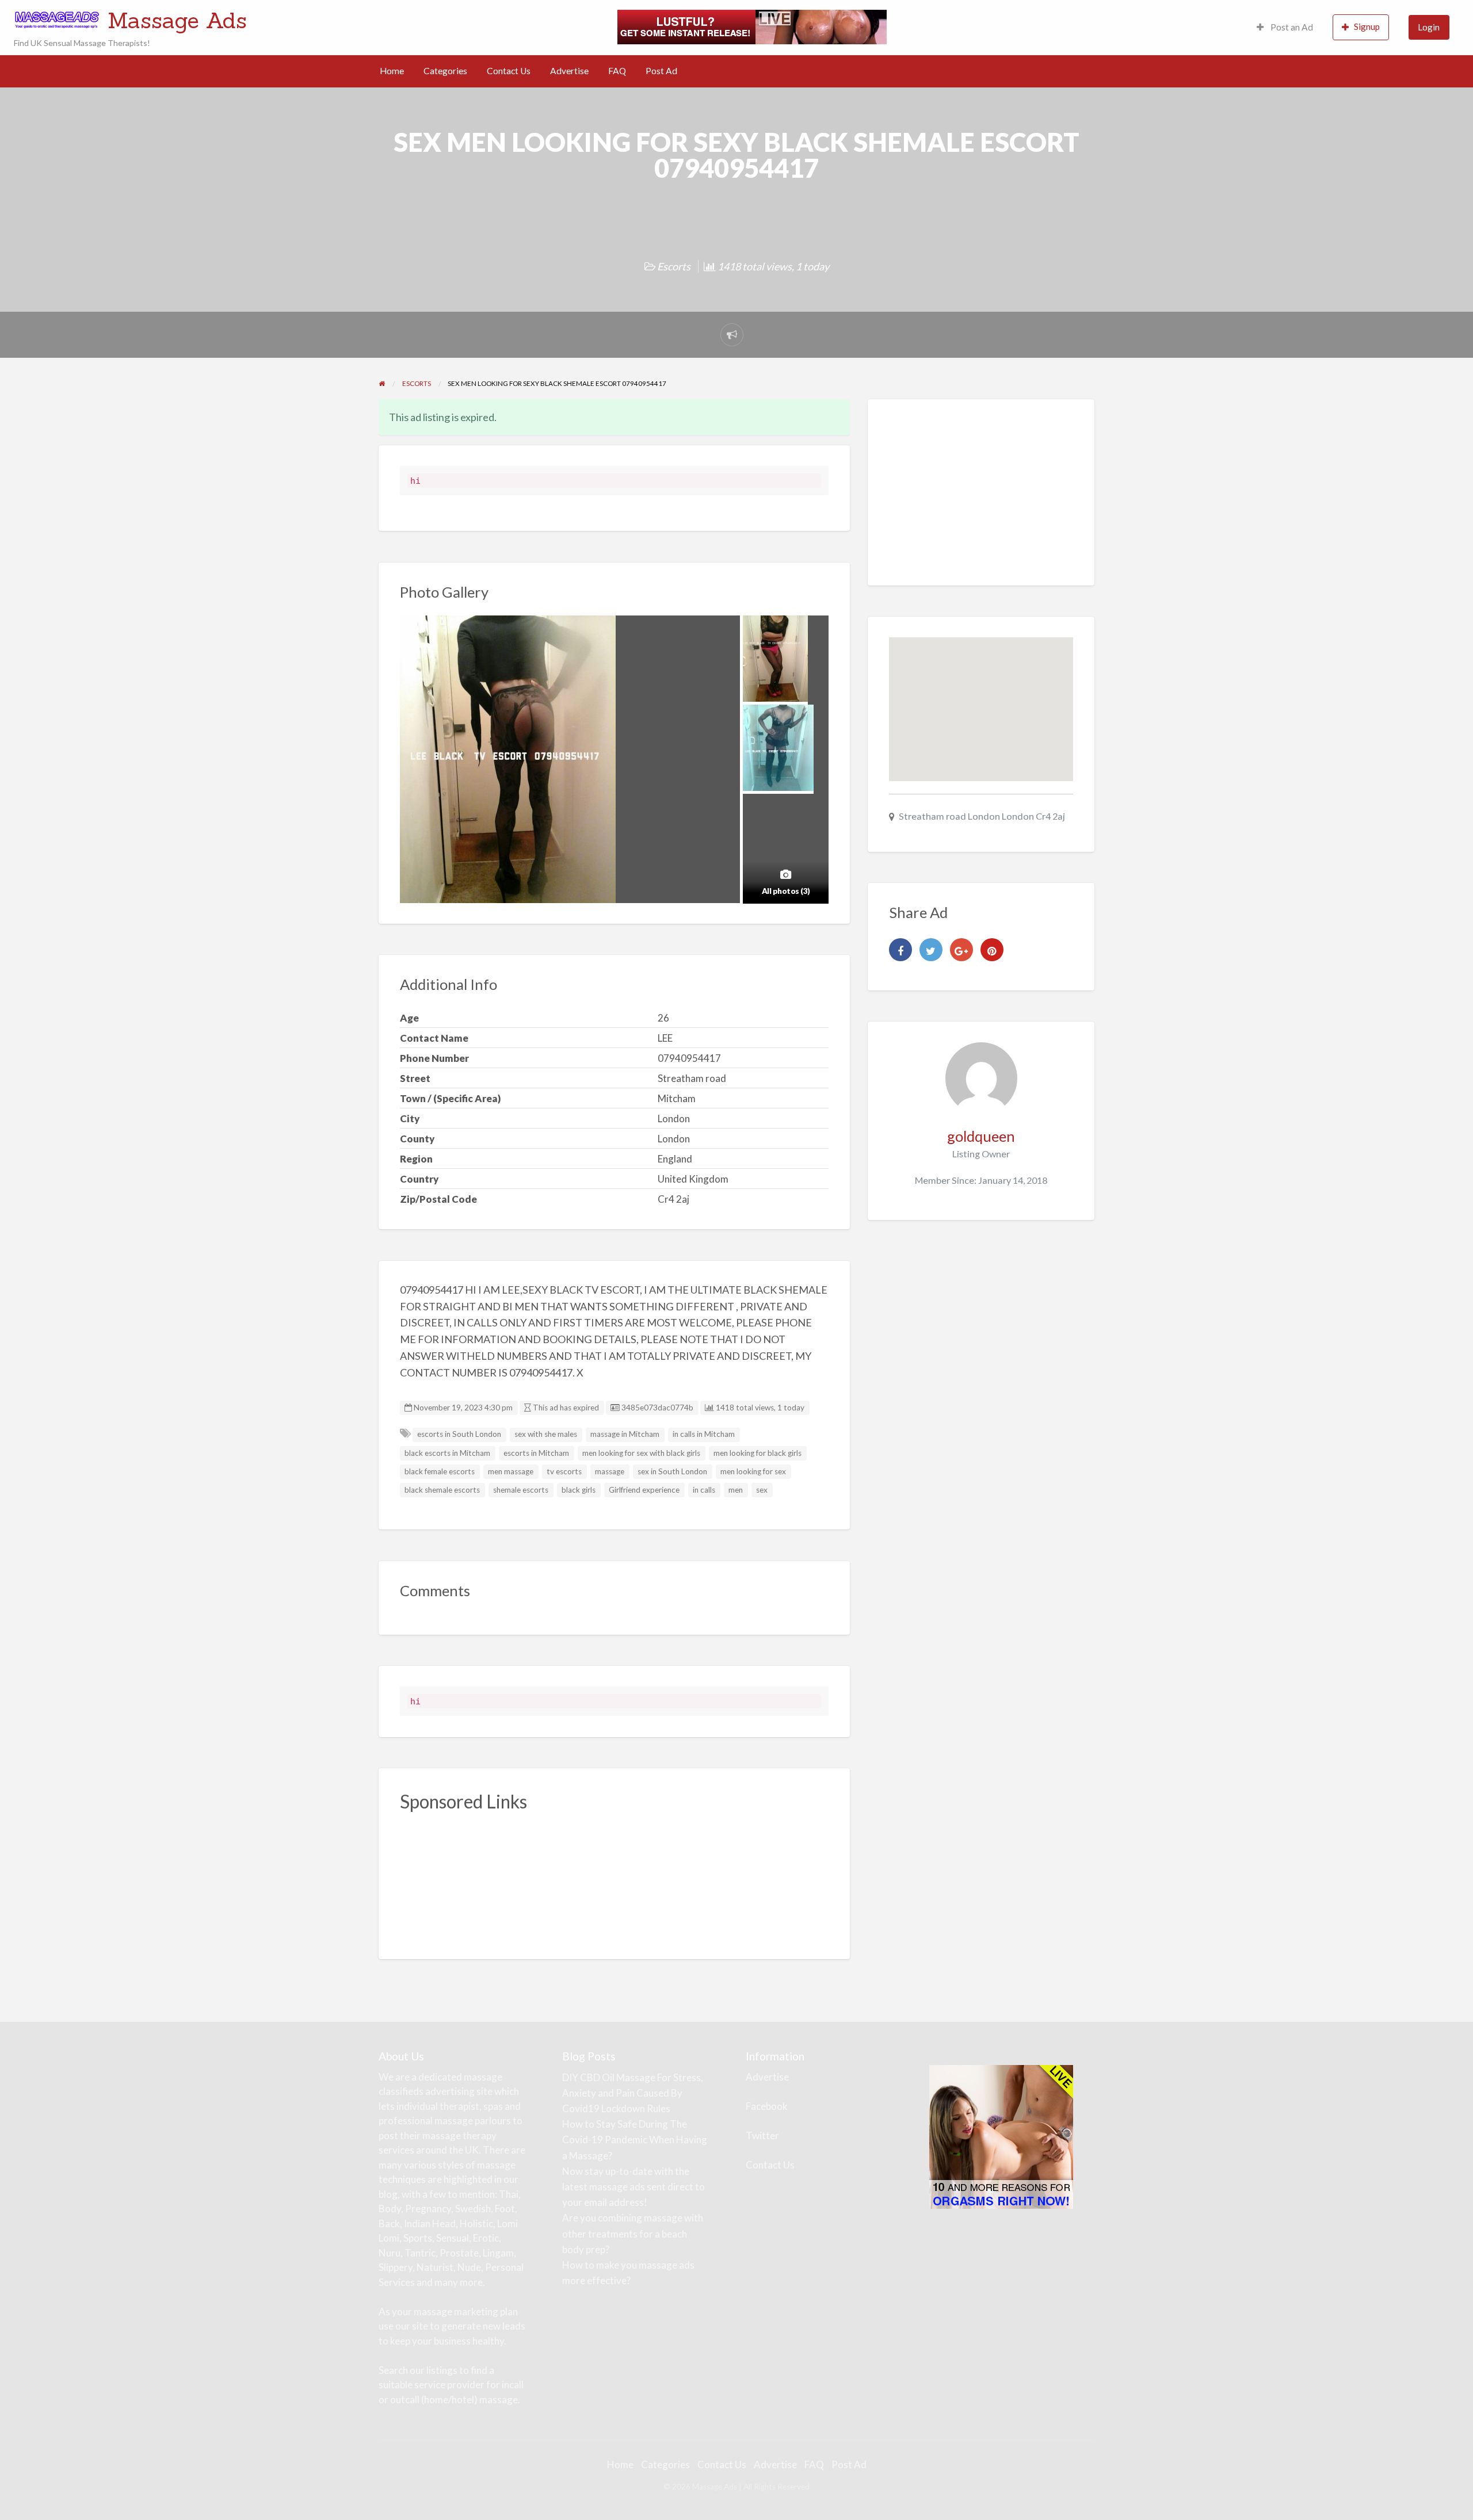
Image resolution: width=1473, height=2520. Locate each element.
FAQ (617, 71)
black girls (579, 1490)
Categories (445, 71)
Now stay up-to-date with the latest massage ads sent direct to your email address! (634, 2187)
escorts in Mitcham (536, 1453)
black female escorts (440, 1471)
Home (392, 71)
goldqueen (981, 1136)
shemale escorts (521, 1490)
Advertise (569, 71)
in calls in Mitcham (704, 1434)
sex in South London (672, 1471)
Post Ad (661, 71)
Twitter (762, 2135)
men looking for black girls (758, 1453)
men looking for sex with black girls (641, 1453)
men (736, 1490)
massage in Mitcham (625, 1434)
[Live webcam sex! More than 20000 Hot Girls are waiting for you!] (752, 26)
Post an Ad (1291, 27)
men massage (511, 1471)
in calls (704, 1490)
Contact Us (509, 71)
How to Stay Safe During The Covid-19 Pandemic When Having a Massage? (635, 2139)
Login (1429, 27)
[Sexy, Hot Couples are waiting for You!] (1001, 2135)
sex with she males (546, 1434)
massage (610, 1471)
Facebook (767, 2106)
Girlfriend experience (644, 1490)
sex (762, 1490)
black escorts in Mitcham (447, 1453)
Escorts (674, 266)
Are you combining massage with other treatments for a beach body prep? (633, 2233)
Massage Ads (177, 20)
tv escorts (564, 1471)
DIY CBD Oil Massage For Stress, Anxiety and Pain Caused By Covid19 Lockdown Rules (633, 2093)
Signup (1367, 26)
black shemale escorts (442, 1490)
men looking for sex (753, 1471)
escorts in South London (459, 1434)
